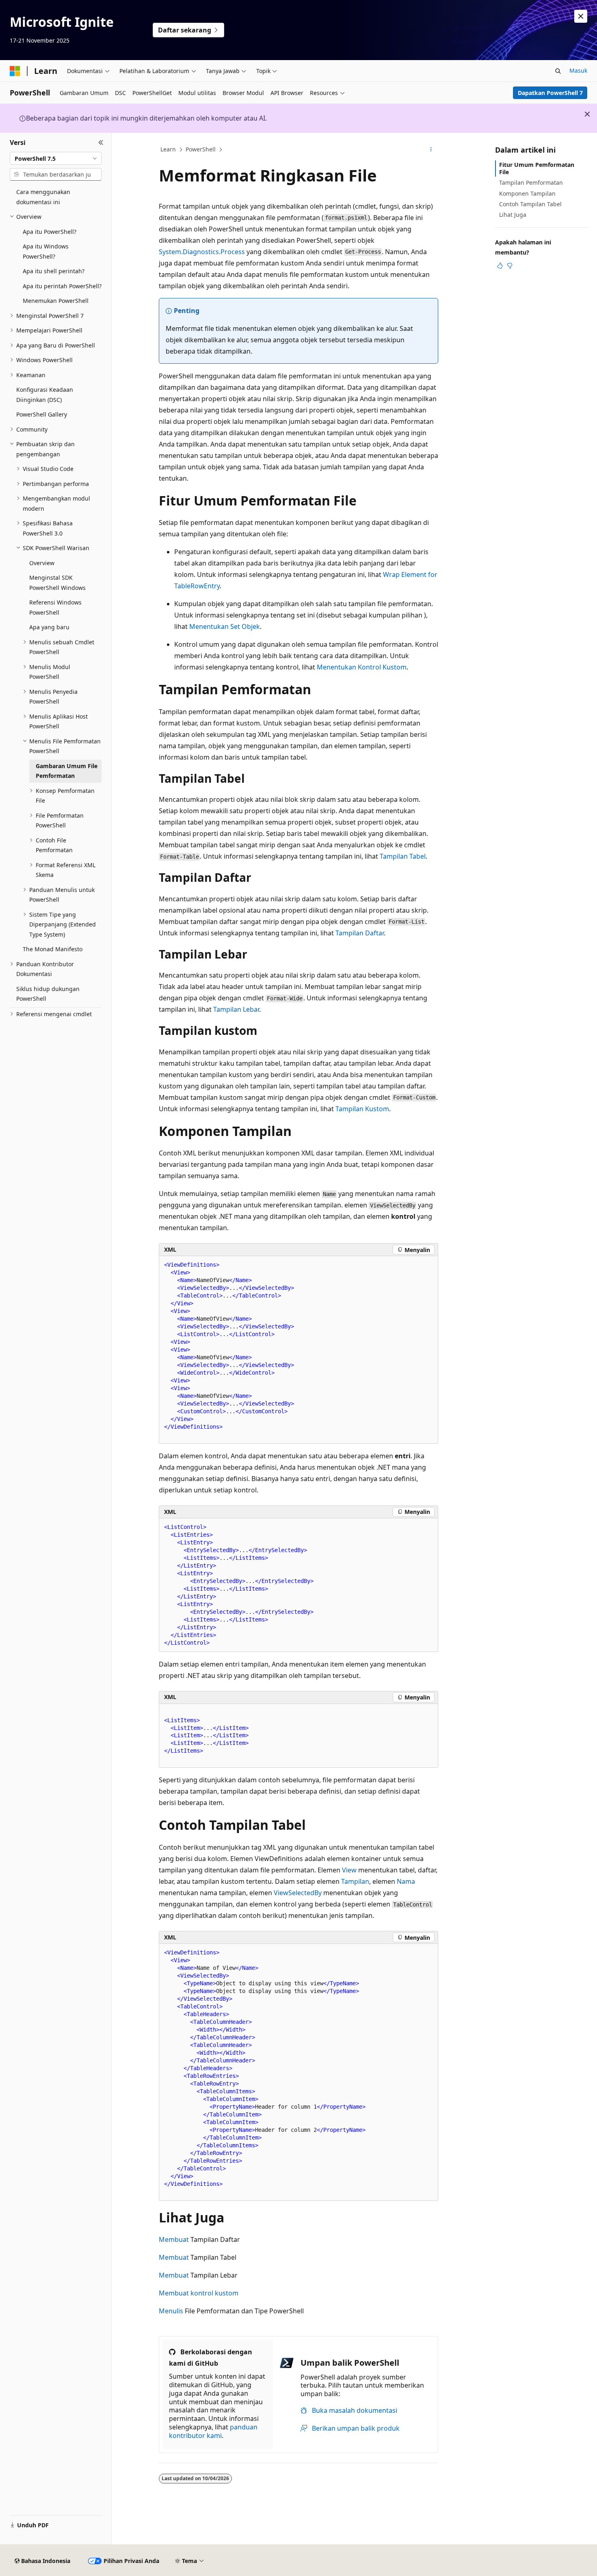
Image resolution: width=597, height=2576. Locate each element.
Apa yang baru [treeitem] (49, 627)
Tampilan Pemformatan (531, 182)
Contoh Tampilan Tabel (530, 204)
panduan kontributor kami (213, 2431)
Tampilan (355, 1881)
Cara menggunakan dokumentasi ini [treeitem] (43, 197)
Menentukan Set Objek (225, 626)
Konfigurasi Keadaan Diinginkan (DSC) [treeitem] (45, 395)
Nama (406, 1881)
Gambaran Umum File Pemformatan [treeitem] (67, 771)
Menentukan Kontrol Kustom (362, 667)
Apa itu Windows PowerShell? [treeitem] (46, 251)
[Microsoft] (15, 71)
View (349, 1870)
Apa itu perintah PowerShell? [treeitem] (62, 286)
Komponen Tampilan (527, 193)
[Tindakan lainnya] (431, 150)
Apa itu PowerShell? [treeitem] (50, 232)
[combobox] (56, 158)
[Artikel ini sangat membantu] (500, 266)
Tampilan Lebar (236, 1009)
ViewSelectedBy (298, 1893)
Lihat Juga (513, 215)
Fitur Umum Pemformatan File (537, 168)
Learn (168, 149)
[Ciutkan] (101, 143)
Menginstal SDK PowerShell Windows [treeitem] (57, 583)
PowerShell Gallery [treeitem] (42, 414)
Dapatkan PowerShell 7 (550, 93)
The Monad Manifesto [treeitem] (53, 949)
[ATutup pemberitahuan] (581, 16)
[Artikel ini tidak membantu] (510, 266)
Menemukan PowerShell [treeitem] (56, 301)
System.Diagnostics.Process (202, 252)
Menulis (171, 2311)
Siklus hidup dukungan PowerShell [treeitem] (48, 994)
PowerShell (201, 149)
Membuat (174, 2239)
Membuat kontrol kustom (199, 2293)
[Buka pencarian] (558, 71)
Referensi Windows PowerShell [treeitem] (55, 607)
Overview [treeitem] (42, 563)
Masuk (578, 70)
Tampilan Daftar (360, 933)
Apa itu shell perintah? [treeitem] (54, 271)
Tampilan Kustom (362, 1109)
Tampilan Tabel (403, 856)
